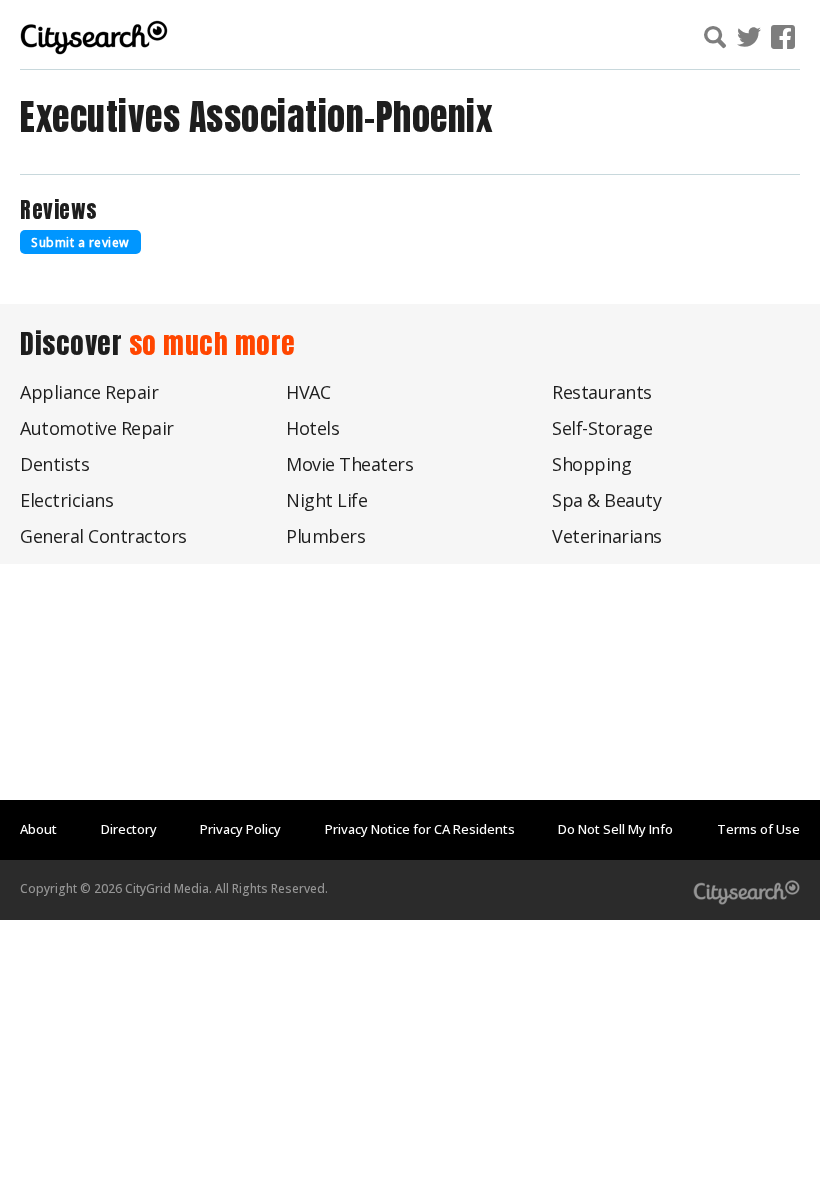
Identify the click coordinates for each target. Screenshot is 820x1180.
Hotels (312, 428)
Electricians (66, 500)
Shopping (591, 464)
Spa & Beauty (606, 500)
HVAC (308, 392)
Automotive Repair (97, 428)
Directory (129, 829)
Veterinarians (607, 536)
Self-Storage (602, 428)
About (38, 829)
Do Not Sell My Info (615, 829)
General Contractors (103, 536)
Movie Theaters (349, 464)
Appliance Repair (89, 392)
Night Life (326, 500)
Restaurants (602, 392)
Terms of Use (758, 829)
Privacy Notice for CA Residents (420, 829)
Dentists (54, 464)
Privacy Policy (240, 829)
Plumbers (325, 536)
